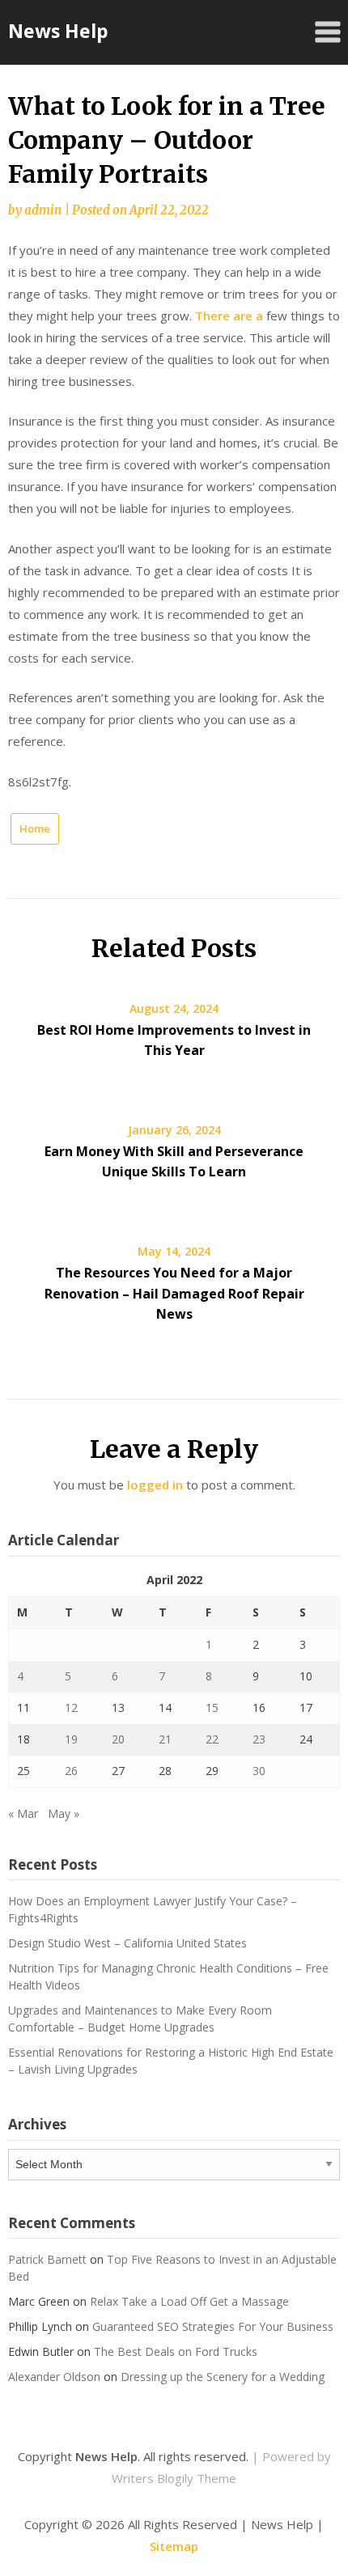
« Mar (23, 1813)
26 (71, 1771)
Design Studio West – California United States (127, 1943)
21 (165, 1739)
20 (118, 1739)
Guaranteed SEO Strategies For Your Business (213, 2326)
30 (259, 1771)
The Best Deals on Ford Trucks (176, 2351)
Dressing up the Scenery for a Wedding (223, 2377)
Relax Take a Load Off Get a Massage (189, 2301)
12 (71, 1707)
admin (43, 210)
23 (259, 1739)
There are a (229, 316)
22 (212, 1739)
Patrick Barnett (47, 2259)
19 (71, 1739)
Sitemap (174, 2546)
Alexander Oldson (54, 2377)
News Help (58, 31)
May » (64, 1813)
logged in (155, 1485)
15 (212, 1707)
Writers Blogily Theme (174, 2478)
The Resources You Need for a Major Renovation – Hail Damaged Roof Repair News (174, 1293)
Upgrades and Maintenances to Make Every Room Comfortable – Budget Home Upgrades (140, 2019)
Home (35, 828)
